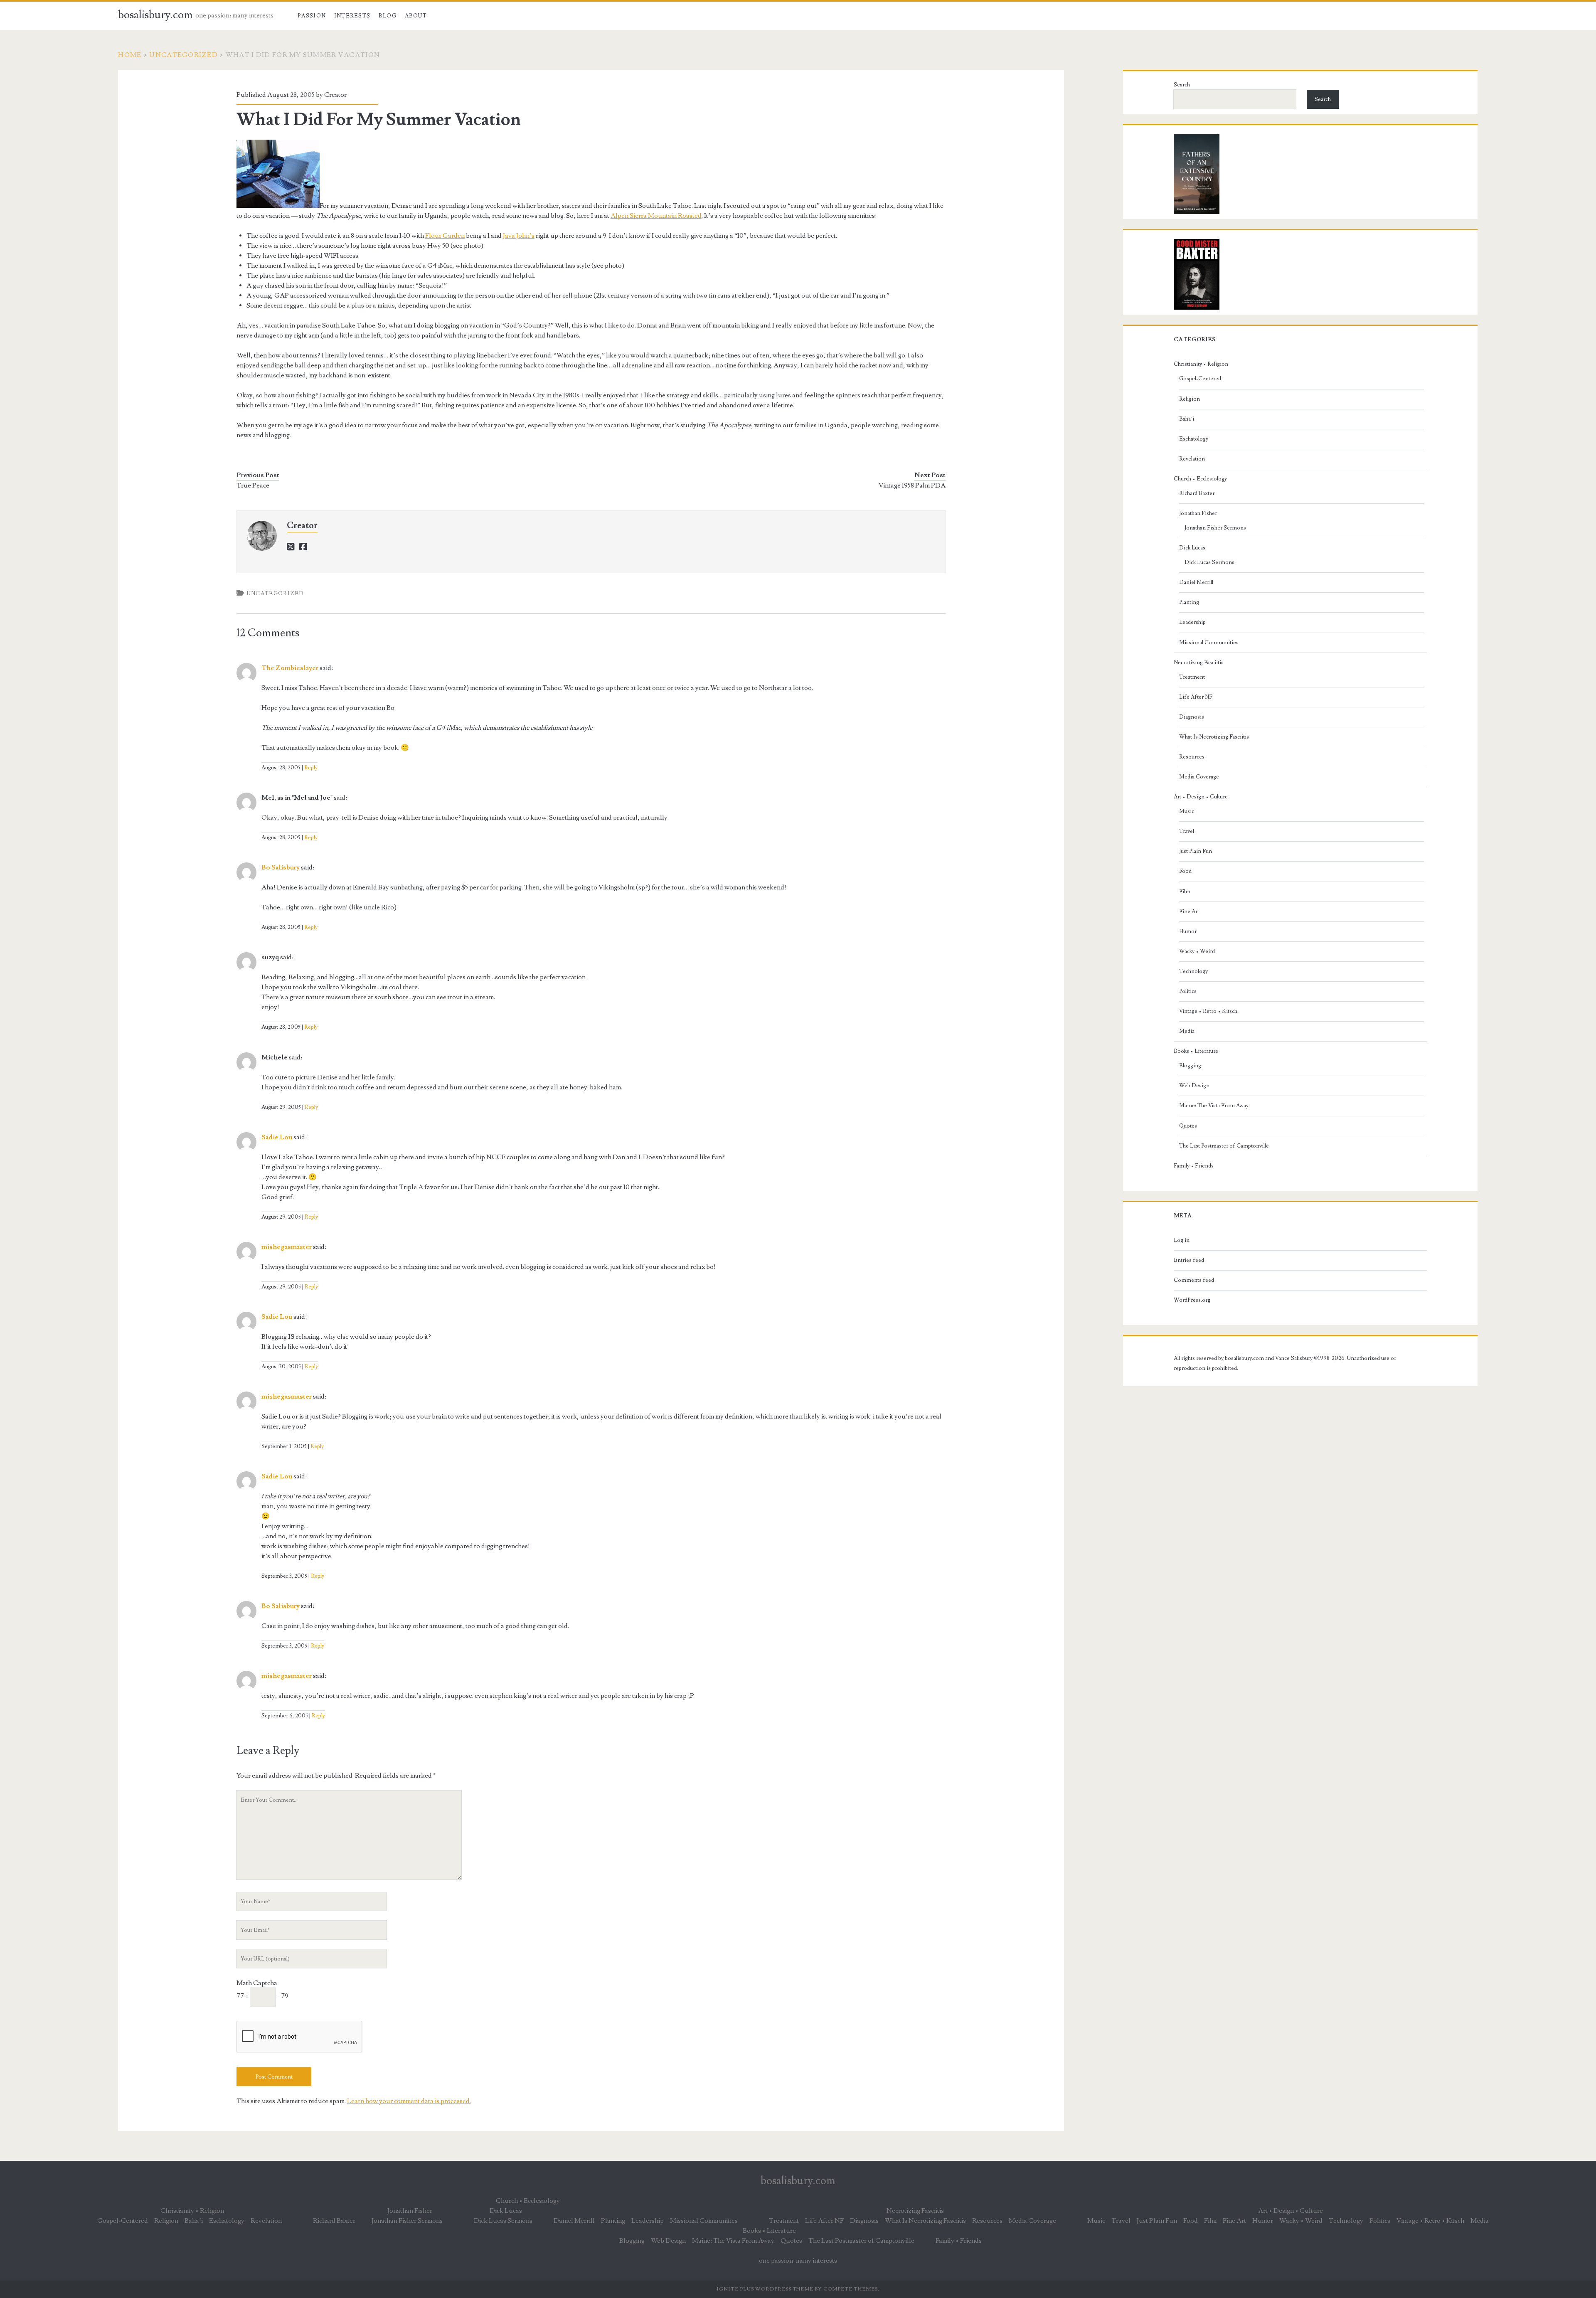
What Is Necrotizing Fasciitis (1214, 737)
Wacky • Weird (1197, 951)
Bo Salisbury (281, 867)
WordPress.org (1192, 1300)
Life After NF (1196, 697)
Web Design (1194, 1086)
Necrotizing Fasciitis (1199, 663)
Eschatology (1194, 439)
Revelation (1192, 459)
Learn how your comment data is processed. (409, 2101)
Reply (311, 768)
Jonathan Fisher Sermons (1215, 528)
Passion (312, 16)
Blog (388, 16)
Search (1182, 85)
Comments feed (1194, 1280)
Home (130, 55)
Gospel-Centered (1200, 379)
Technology (1193, 971)
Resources (1192, 757)
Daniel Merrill (1196, 582)
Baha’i (1187, 419)
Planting (1189, 602)
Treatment (1192, 677)
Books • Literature (1196, 1051)
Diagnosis (1192, 717)
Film (1185, 892)
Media (1187, 1031)
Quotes (1188, 1126)
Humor (1188, 931)
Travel (1187, 831)
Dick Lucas (1192, 548)
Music (1187, 811)
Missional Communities (1209, 643)
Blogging (1190, 1066)
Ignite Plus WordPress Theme (765, 2289)
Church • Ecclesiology (1200, 479)
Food (1185, 871)
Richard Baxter (1197, 493)
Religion (1190, 399)
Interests (352, 16)
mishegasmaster (287, 1247)
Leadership (1192, 622)
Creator (335, 95)
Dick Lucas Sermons (1209, 562)
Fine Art (1189, 911)
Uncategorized (183, 55)
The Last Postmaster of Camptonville (1224, 1146)
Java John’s (519, 236)
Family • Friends (1194, 1166)
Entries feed (1189, 1260)
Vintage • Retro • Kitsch (1208, 1011)
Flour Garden (445, 236)
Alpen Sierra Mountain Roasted (656, 216)
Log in (1182, 1240)
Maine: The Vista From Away (1214, 1106)
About (416, 16)
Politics (1188, 991)
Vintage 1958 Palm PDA (912, 485)
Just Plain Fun (1196, 851)
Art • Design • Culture (1201, 797)
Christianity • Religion (1201, 364)
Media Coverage (1199, 777)
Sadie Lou (277, 1137)
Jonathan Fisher (1198, 513)
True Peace (253, 485)
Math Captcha (257, 1983)
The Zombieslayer (290, 668)
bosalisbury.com (155, 15)
